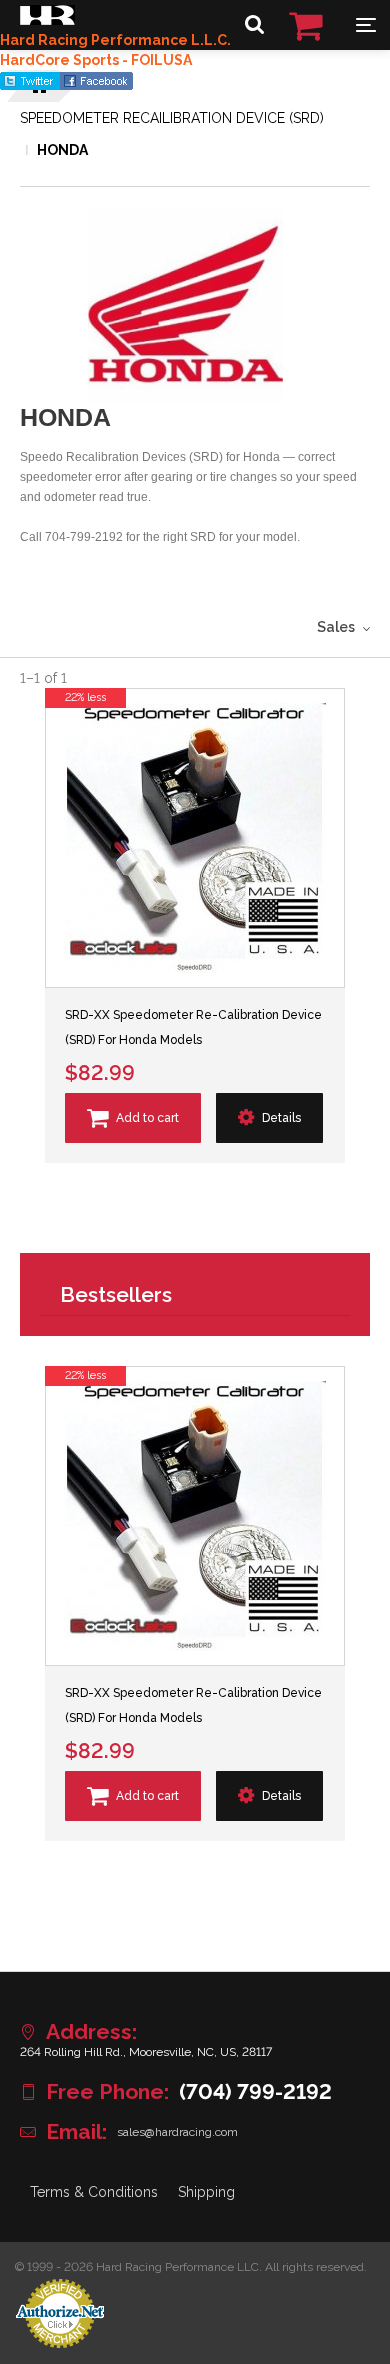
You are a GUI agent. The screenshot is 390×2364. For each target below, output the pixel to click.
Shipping (206, 2192)
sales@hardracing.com (177, 2132)
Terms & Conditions (94, 2192)
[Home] (47, 20)
